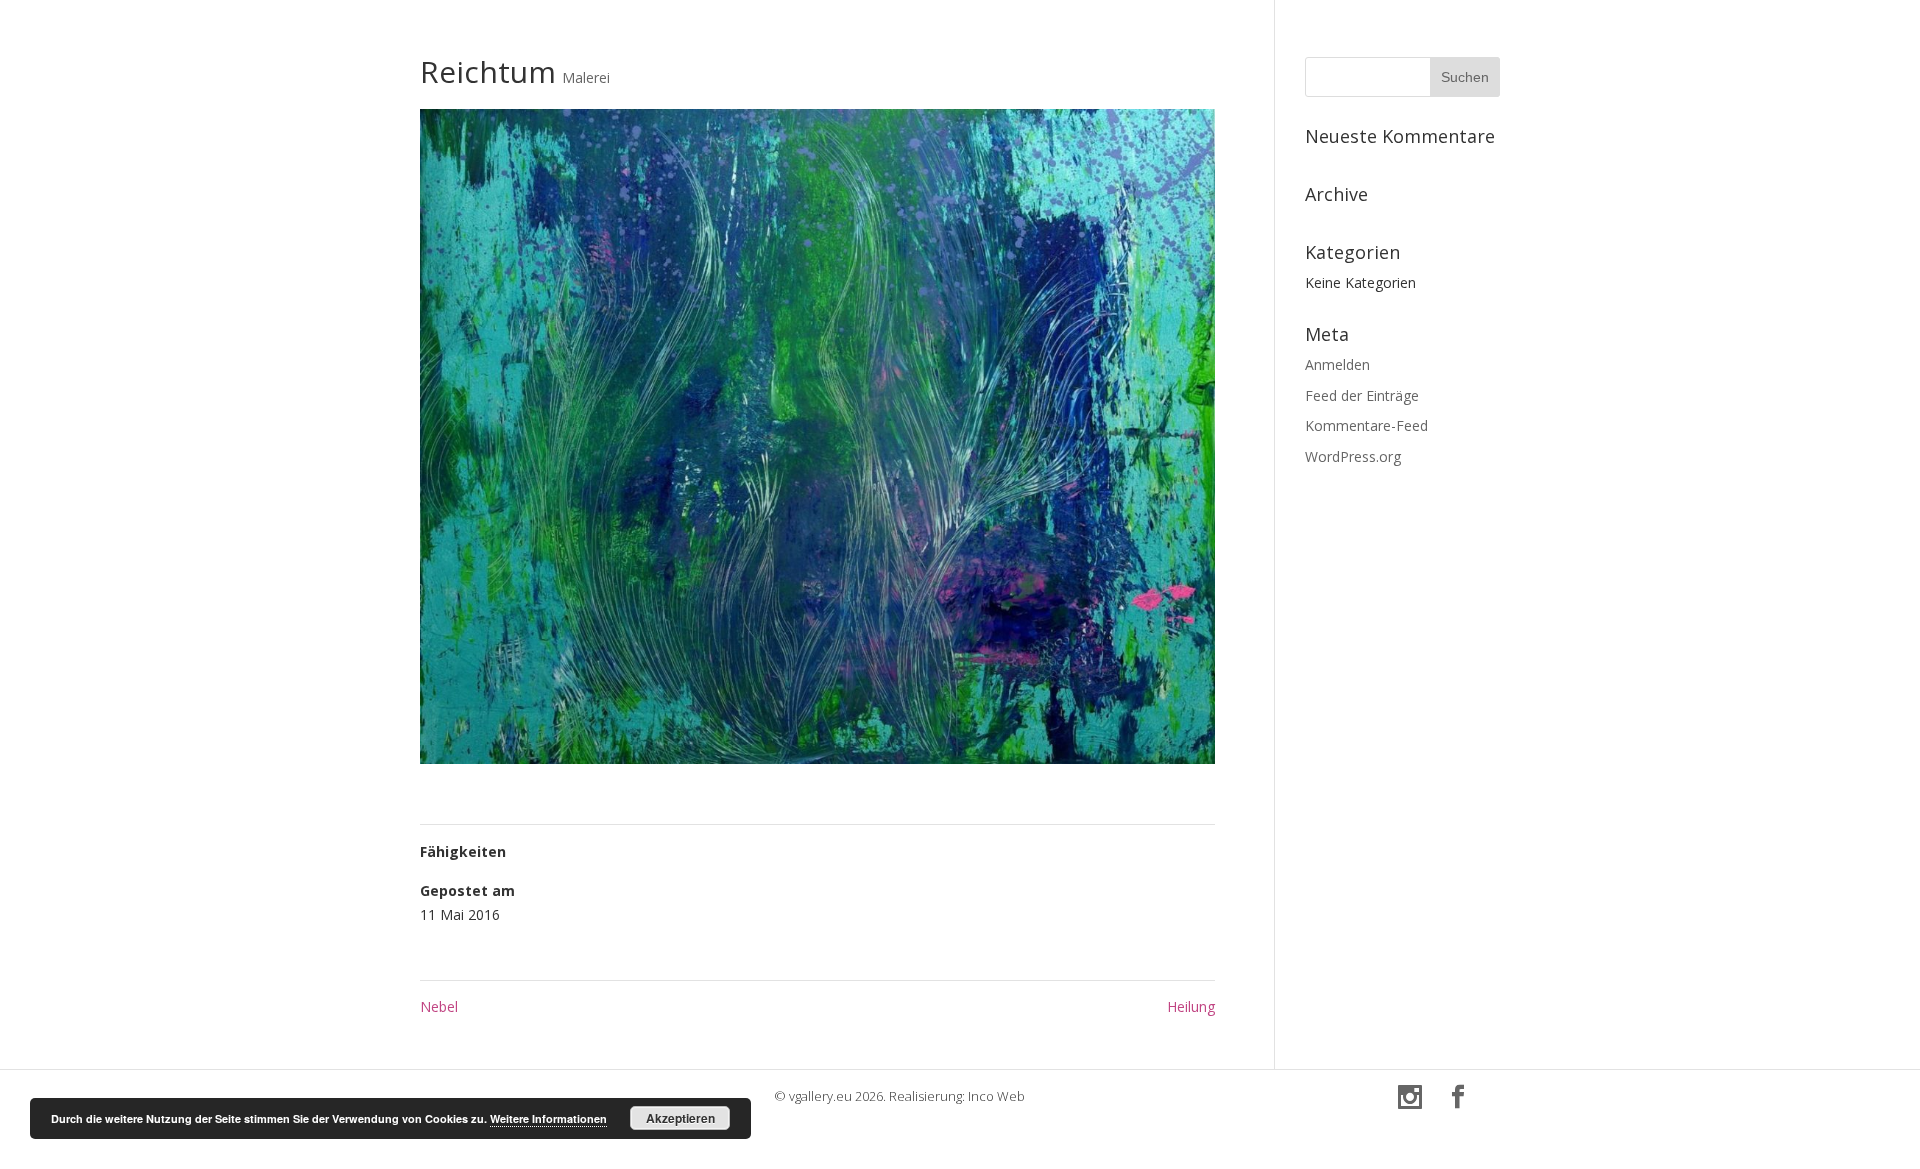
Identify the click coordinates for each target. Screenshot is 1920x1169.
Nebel (439, 1006)
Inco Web (996, 1096)
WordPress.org (1353, 456)
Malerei (586, 77)
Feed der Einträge (1362, 395)
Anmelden (1337, 364)
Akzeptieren (680, 1118)
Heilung (1191, 1006)
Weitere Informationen (548, 1118)
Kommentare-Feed (1366, 425)
